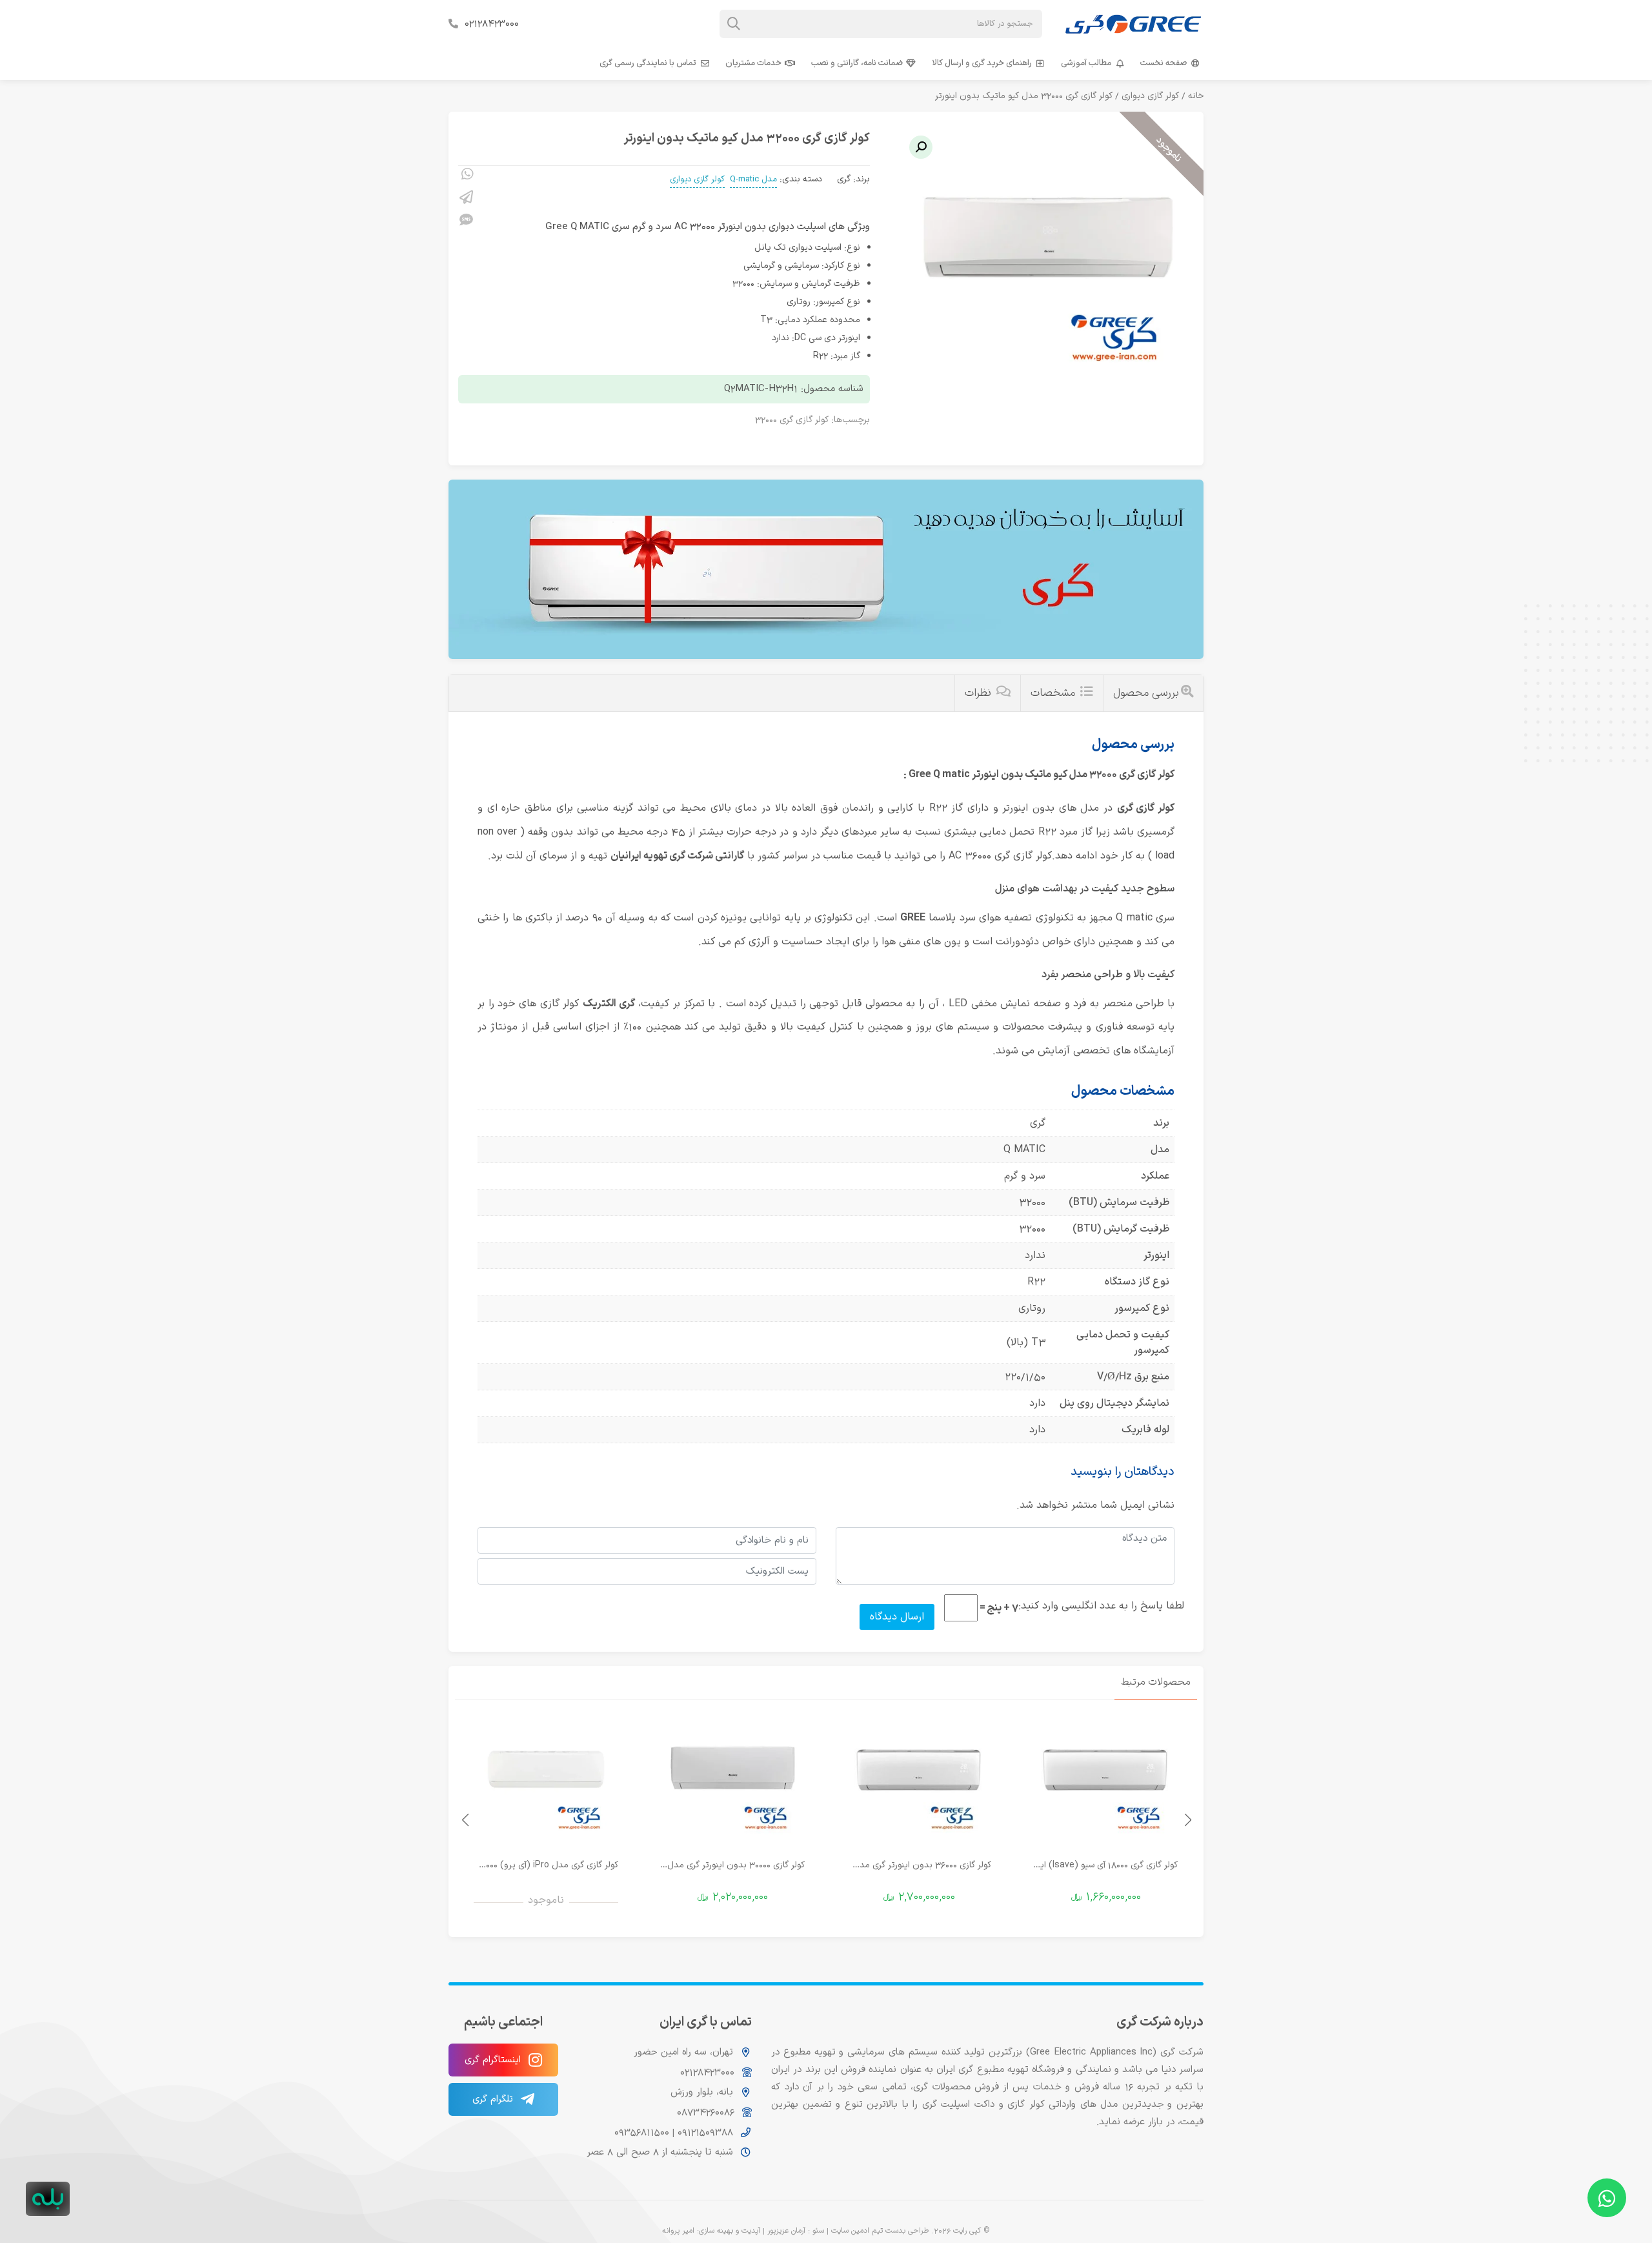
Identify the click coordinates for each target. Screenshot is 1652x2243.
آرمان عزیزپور (786, 2231)
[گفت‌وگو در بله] (48, 2199)
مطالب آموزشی (1086, 63)
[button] (921, 147)
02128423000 (492, 24)
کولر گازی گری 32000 (792, 420)
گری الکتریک (609, 1004)
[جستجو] (734, 24)
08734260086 (706, 2112)
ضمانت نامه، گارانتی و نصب (857, 63)
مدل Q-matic (753, 179)
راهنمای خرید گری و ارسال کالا (982, 63)
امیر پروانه (678, 2231)
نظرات (980, 693)
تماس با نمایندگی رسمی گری (648, 63)
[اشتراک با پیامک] (466, 222)
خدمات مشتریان (753, 63)
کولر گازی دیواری (1150, 96)
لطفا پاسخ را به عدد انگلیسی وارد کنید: (1101, 1606)
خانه (1196, 96)
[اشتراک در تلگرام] (466, 199)
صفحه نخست (1163, 63)
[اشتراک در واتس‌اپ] (466, 176)
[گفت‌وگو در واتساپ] (1607, 2198)
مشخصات (1054, 693)
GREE (913, 918)
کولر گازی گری (1146, 808)
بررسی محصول (1146, 693)
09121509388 (704, 2132)
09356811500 (642, 2132)
